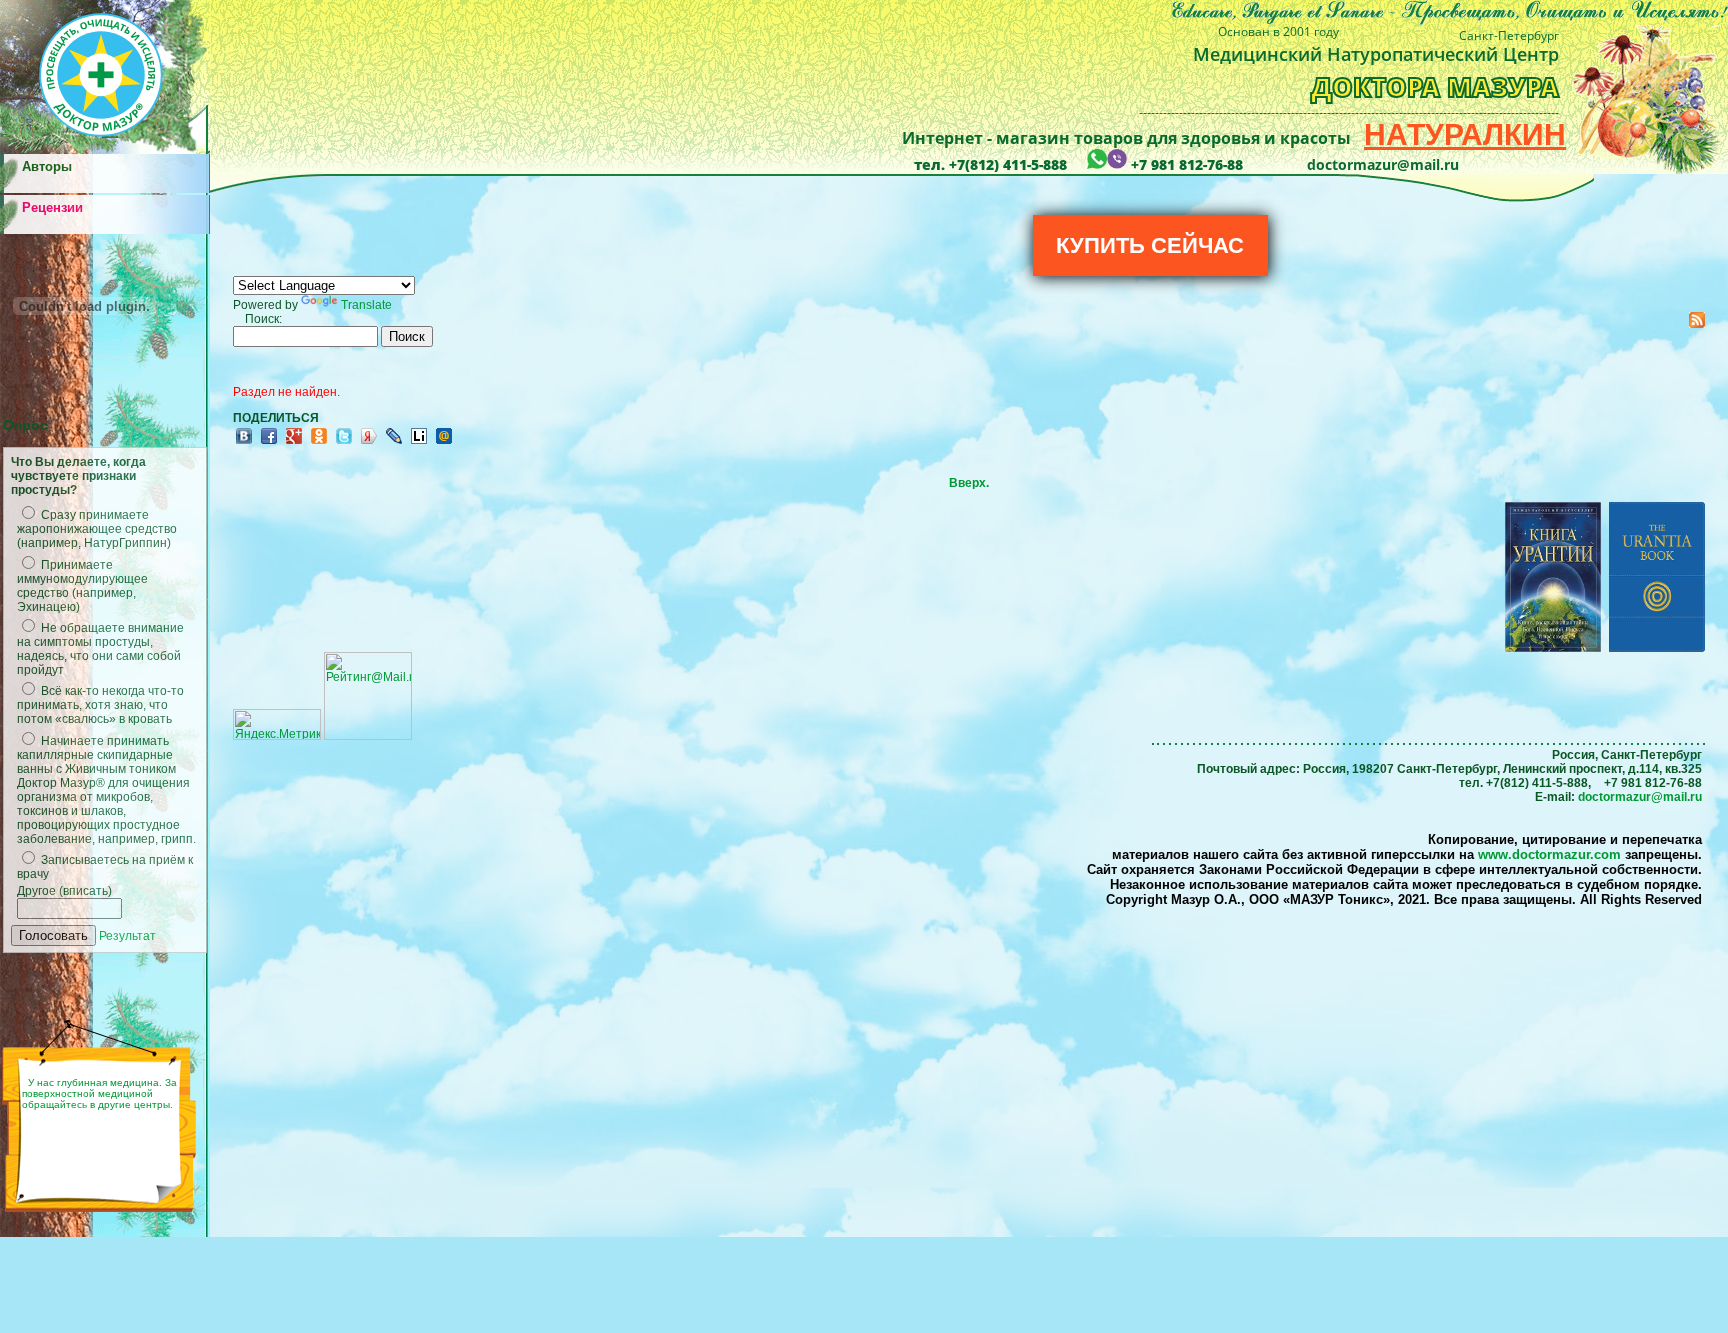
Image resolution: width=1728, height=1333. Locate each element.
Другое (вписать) (64, 891)
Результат (127, 936)
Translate (366, 305)
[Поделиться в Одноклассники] (319, 443)
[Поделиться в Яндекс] (369, 443)
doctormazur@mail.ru (1640, 797)
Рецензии (52, 207)
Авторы (47, 166)
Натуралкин (1465, 134)
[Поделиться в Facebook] (269, 443)
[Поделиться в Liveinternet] (419, 443)
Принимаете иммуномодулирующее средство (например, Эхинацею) (82, 586)
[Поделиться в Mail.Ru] (444, 443)
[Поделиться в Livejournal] (394, 443)
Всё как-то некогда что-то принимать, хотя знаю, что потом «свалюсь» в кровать (100, 705)
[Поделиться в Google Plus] (294, 443)
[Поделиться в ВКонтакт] (244, 443)
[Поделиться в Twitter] (344, 443)
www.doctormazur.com (1549, 854)
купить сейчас (1150, 245)
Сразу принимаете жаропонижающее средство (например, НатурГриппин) (97, 529)
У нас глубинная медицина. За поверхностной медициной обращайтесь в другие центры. (99, 1093)
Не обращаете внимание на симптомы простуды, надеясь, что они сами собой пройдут (100, 649)
